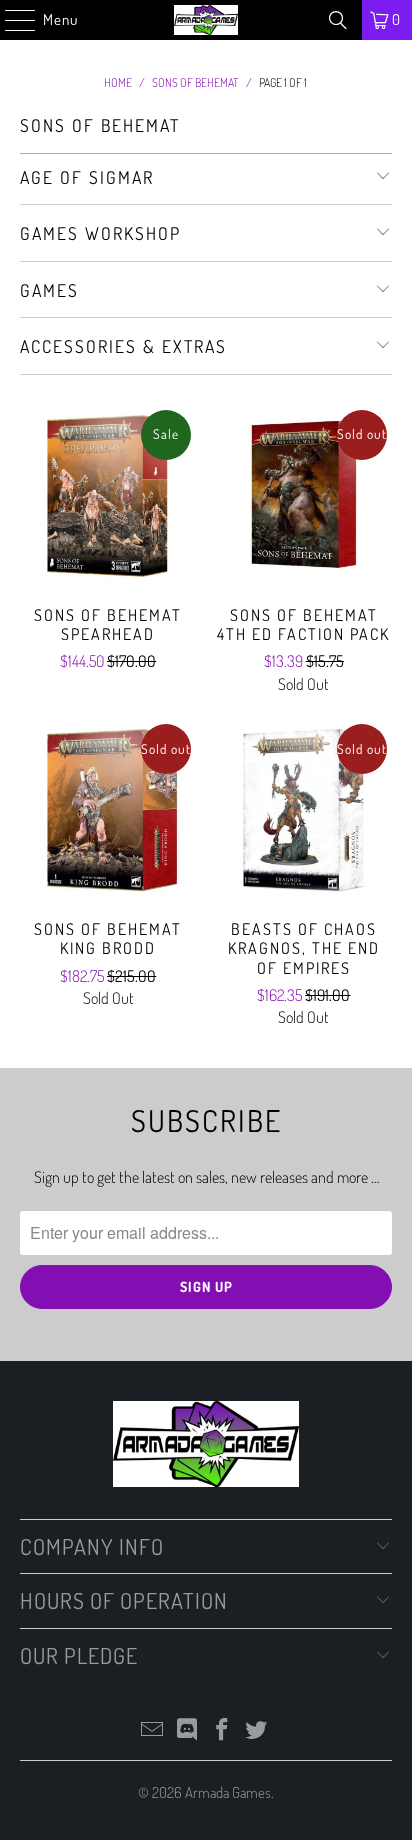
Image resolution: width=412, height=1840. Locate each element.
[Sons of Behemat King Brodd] (108, 809)
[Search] (338, 20)
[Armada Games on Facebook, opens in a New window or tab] (222, 1730)
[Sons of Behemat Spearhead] (108, 495)
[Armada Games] (206, 20)
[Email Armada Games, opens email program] (153, 1730)
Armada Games (228, 1792)
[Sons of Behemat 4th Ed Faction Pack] (304, 495)
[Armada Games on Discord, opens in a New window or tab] (188, 1730)
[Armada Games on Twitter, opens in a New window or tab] (257, 1730)
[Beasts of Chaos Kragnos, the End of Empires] (304, 809)
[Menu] (10, 20)
